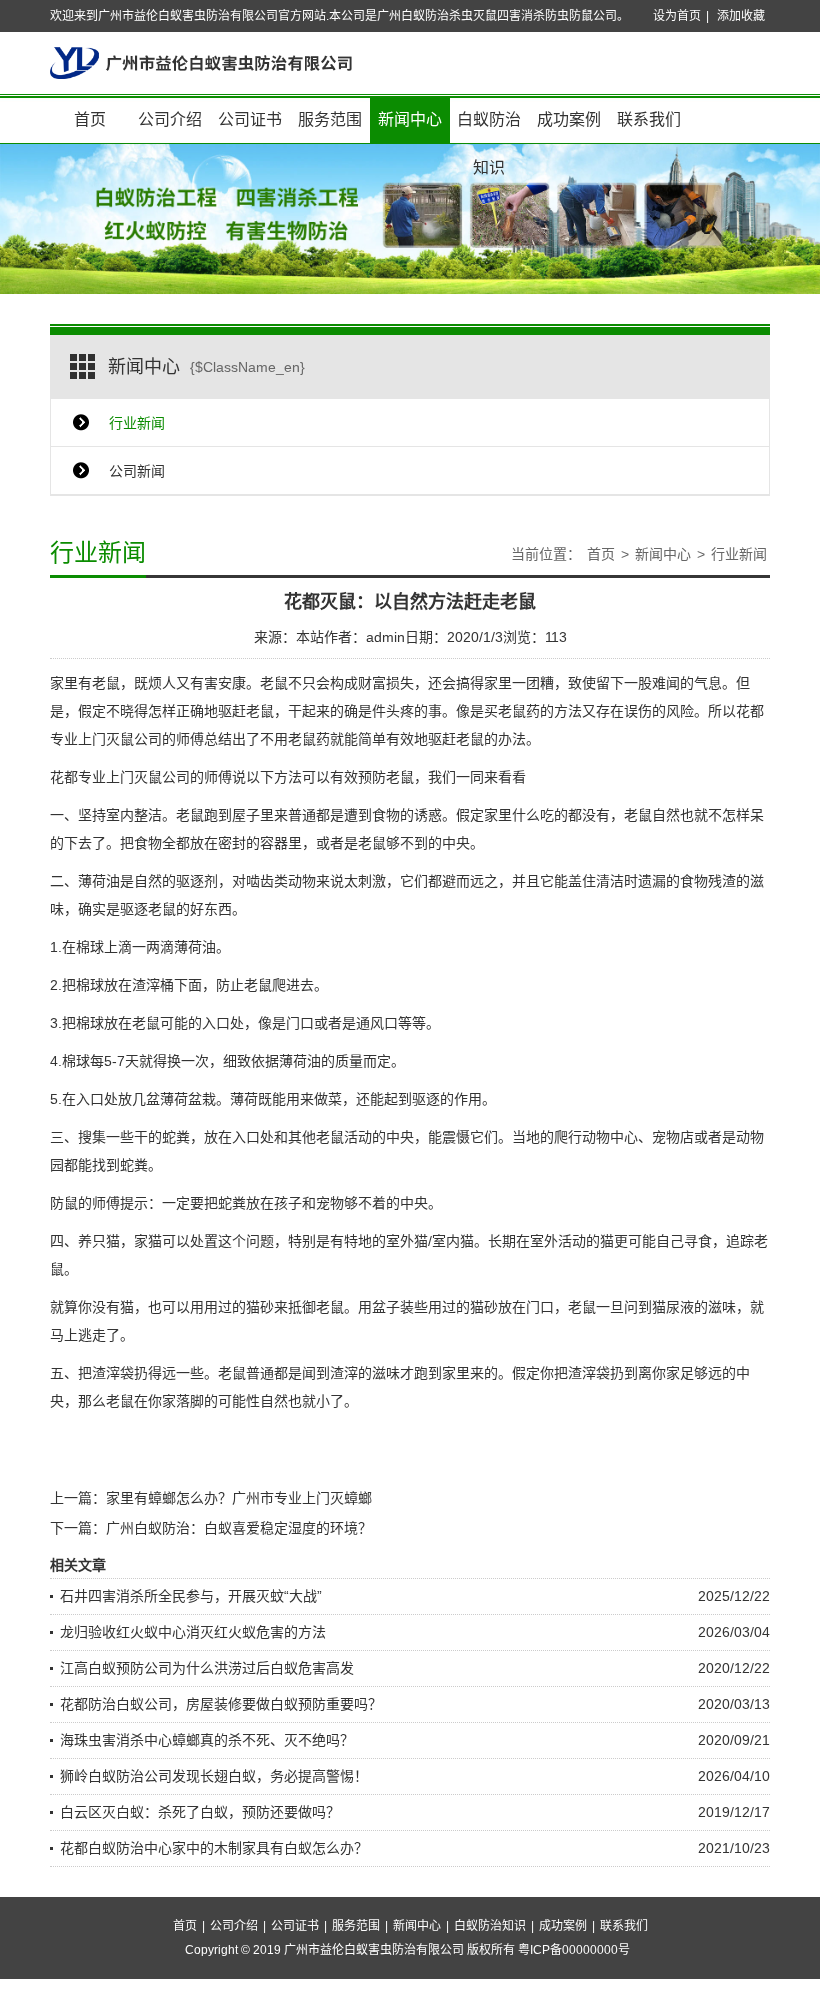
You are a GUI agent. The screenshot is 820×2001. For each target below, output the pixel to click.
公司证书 (250, 119)
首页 (90, 119)
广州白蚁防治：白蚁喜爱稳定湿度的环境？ (239, 1528)
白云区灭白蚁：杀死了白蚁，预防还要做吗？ (200, 1812)
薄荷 (92, 881)
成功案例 (569, 119)
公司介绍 (170, 119)
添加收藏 (741, 16)
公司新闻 (137, 471)
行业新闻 (137, 423)
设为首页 (677, 16)
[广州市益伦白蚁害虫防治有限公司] (201, 62)
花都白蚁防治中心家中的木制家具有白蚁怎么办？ (214, 1848)
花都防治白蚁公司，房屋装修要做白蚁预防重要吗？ (221, 1704)
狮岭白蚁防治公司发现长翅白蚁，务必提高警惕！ (214, 1776)
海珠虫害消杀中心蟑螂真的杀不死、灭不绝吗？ (207, 1740)
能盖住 (575, 881)
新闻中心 (410, 119)
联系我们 (649, 119)
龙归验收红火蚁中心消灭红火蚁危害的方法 (193, 1632)
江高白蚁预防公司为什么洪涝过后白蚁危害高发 (207, 1668)
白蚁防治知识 (489, 127)
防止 (230, 985)
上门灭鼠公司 (120, 739)
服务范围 (330, 119)
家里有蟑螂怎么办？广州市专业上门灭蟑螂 (239, 1498)
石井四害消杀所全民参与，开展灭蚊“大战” (191, 1596)
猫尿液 (673, 1307)
